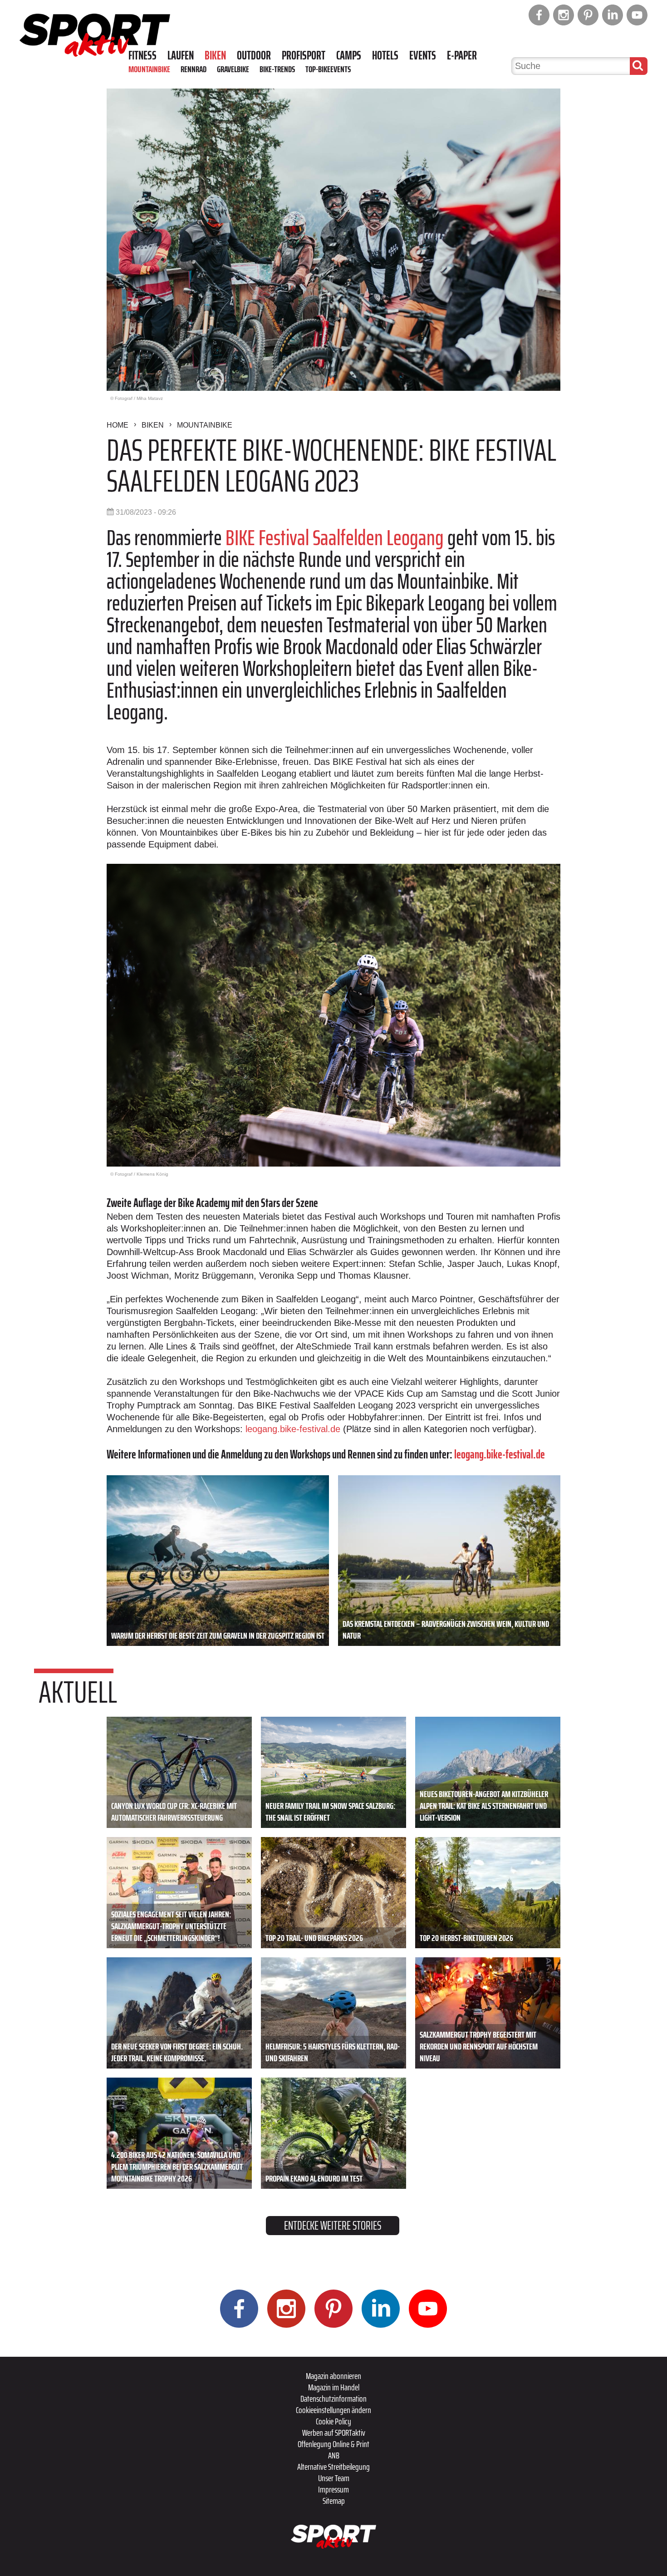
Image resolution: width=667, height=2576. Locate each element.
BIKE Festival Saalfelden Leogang (335, 538)
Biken (215, 55)
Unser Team (334, 2478)
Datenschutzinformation (333, 2399)
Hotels (385, 55)
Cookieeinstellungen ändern (333, 2410)
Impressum (333, 2489)
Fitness (142, 55)
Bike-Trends (277, 69)
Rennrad (194, 69)
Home (118, 425)
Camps (349, 55)
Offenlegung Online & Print (333, 2444)
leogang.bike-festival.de (293, 1429)
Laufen (181, 55)
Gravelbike (233, 69)
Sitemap (334, 2501)
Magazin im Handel (334, 2387)
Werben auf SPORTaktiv (334, 2433)
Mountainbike (149, 69)
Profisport (304, 55)
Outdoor (254, 55)
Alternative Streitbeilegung (333, 2467)
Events (423, 55)
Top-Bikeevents (328, 69)
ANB (334, 2455)
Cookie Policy (333, 2421)
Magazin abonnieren (333, 2376)
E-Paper (462, 55)
